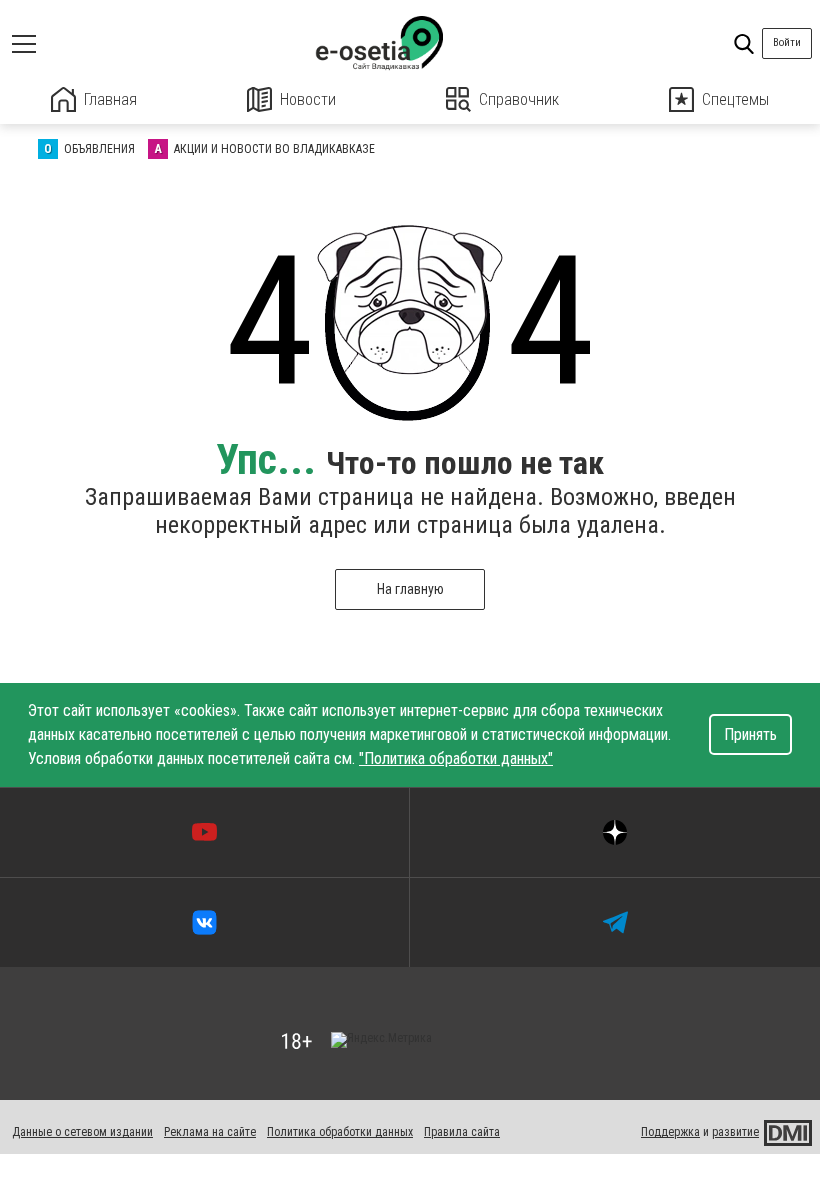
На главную (410, 589)
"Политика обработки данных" (456, 758)
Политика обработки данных (340, 1132)
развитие (735, 1132)
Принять (750, 734)
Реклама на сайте (210, 1132)
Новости (308, 99)
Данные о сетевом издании (82, 1132)
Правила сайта (462, 1132)
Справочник (519, 99)
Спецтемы (735, 99)
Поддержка (670, 1132)
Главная (110, 99)
